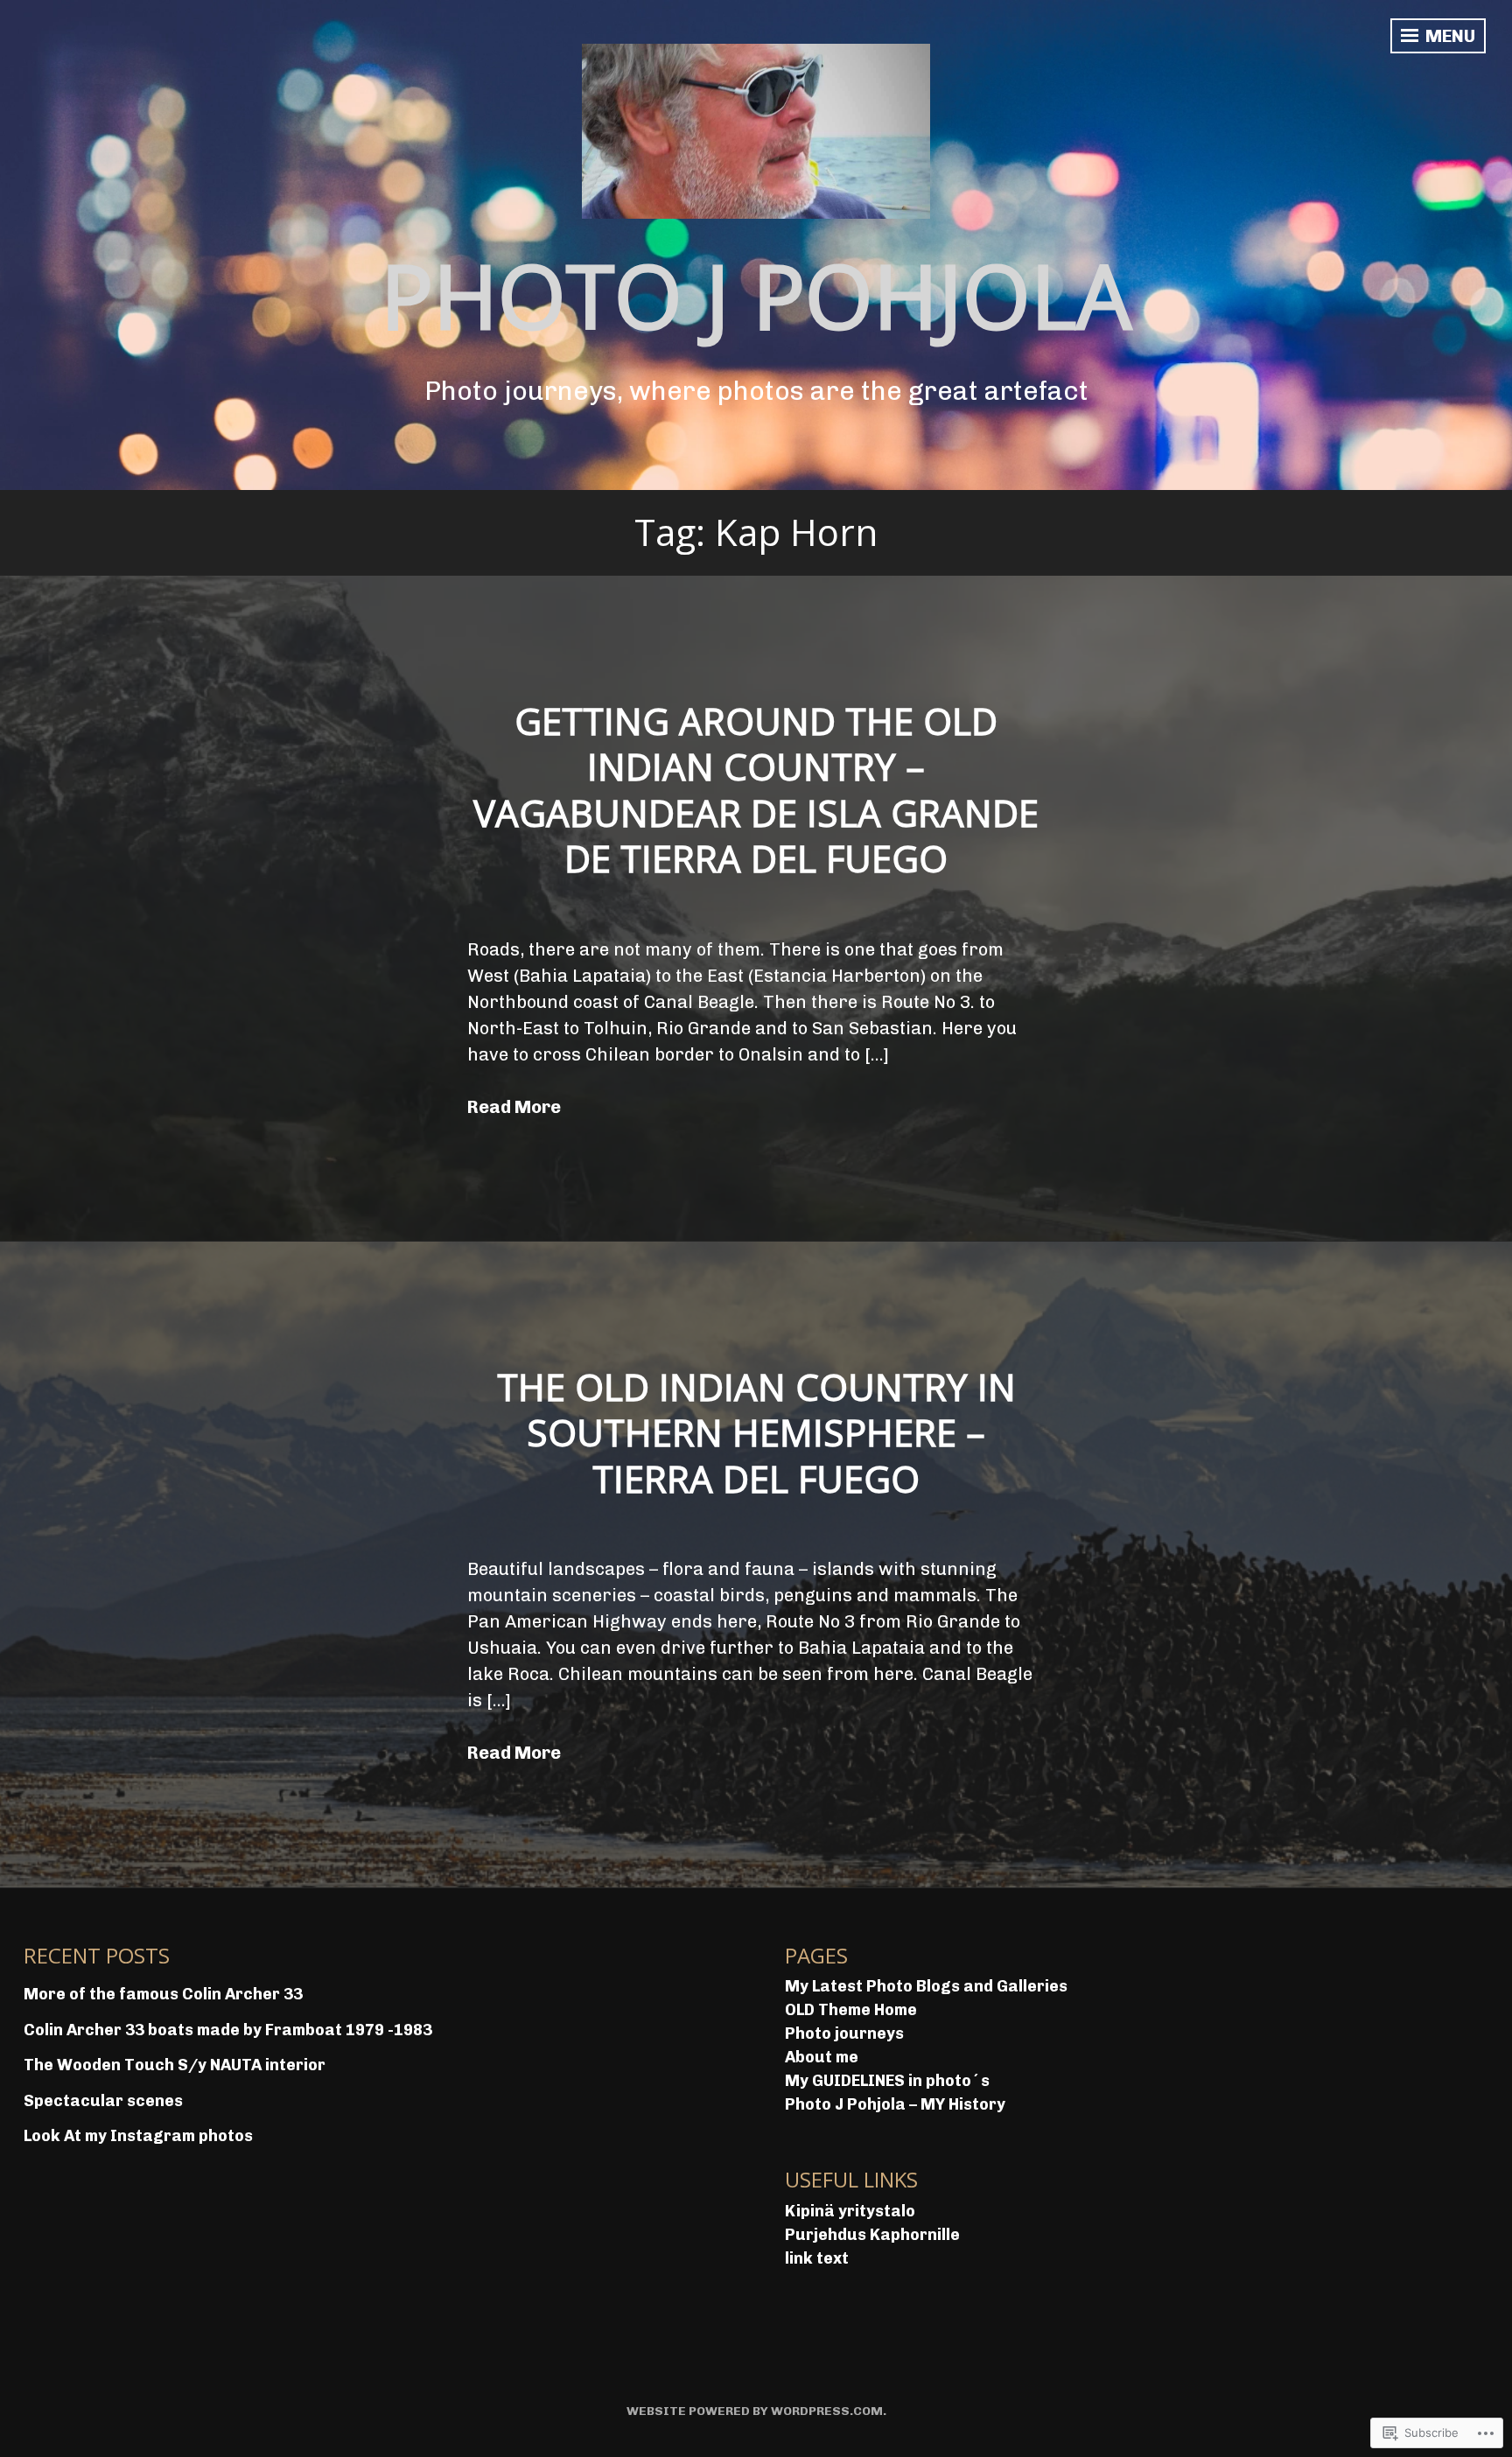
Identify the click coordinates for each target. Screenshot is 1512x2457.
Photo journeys (844, 2033)
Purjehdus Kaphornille (872, 2235)
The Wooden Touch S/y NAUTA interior (175, 2065)
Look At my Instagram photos (138, 2136)
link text (817, 2258)
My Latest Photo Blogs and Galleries (926, 1986)
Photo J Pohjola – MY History (895, 2104)
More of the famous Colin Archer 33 (163, 1994)
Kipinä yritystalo (850, 2211)
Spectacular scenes (103, 2101)
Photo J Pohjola (756, 295)
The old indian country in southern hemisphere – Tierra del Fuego (756, 1432)
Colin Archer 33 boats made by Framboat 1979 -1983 (228, 2030)
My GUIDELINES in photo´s (887, 2081)
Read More (514, 1107)
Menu (1449, 36)
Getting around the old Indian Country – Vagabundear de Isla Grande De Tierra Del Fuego (756, 790)
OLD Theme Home (851, 2010)
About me (822, 2057)
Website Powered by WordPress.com (755, 2411)
